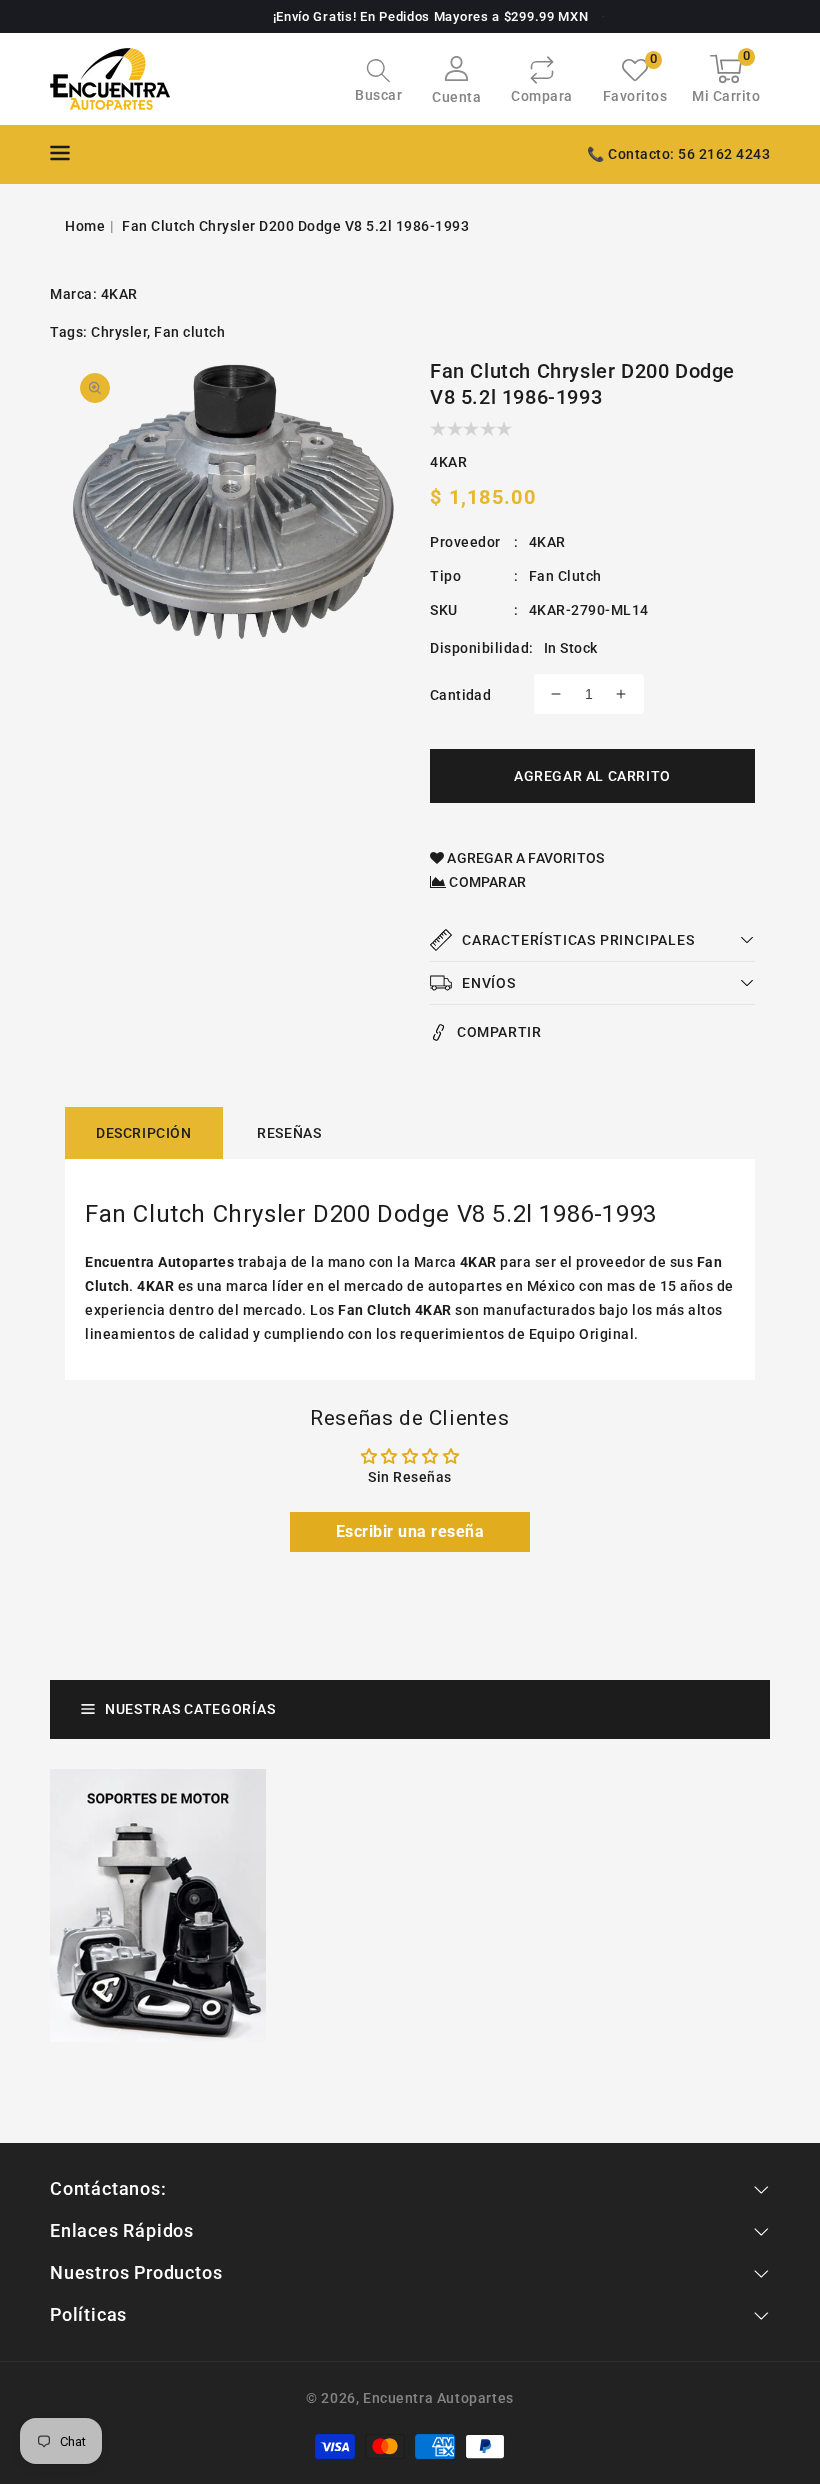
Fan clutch (189, 332)
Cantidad (460, 695)
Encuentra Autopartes (438, 2398)
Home (85, 226)
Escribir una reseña (410, 1531)
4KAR (119, 294)
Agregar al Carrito (592, 776)
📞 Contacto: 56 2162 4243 (678, 154)
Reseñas (289, 1133)
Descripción (144, 1133)
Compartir (499, 1032)
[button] (378, 82)
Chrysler (119, 332)
